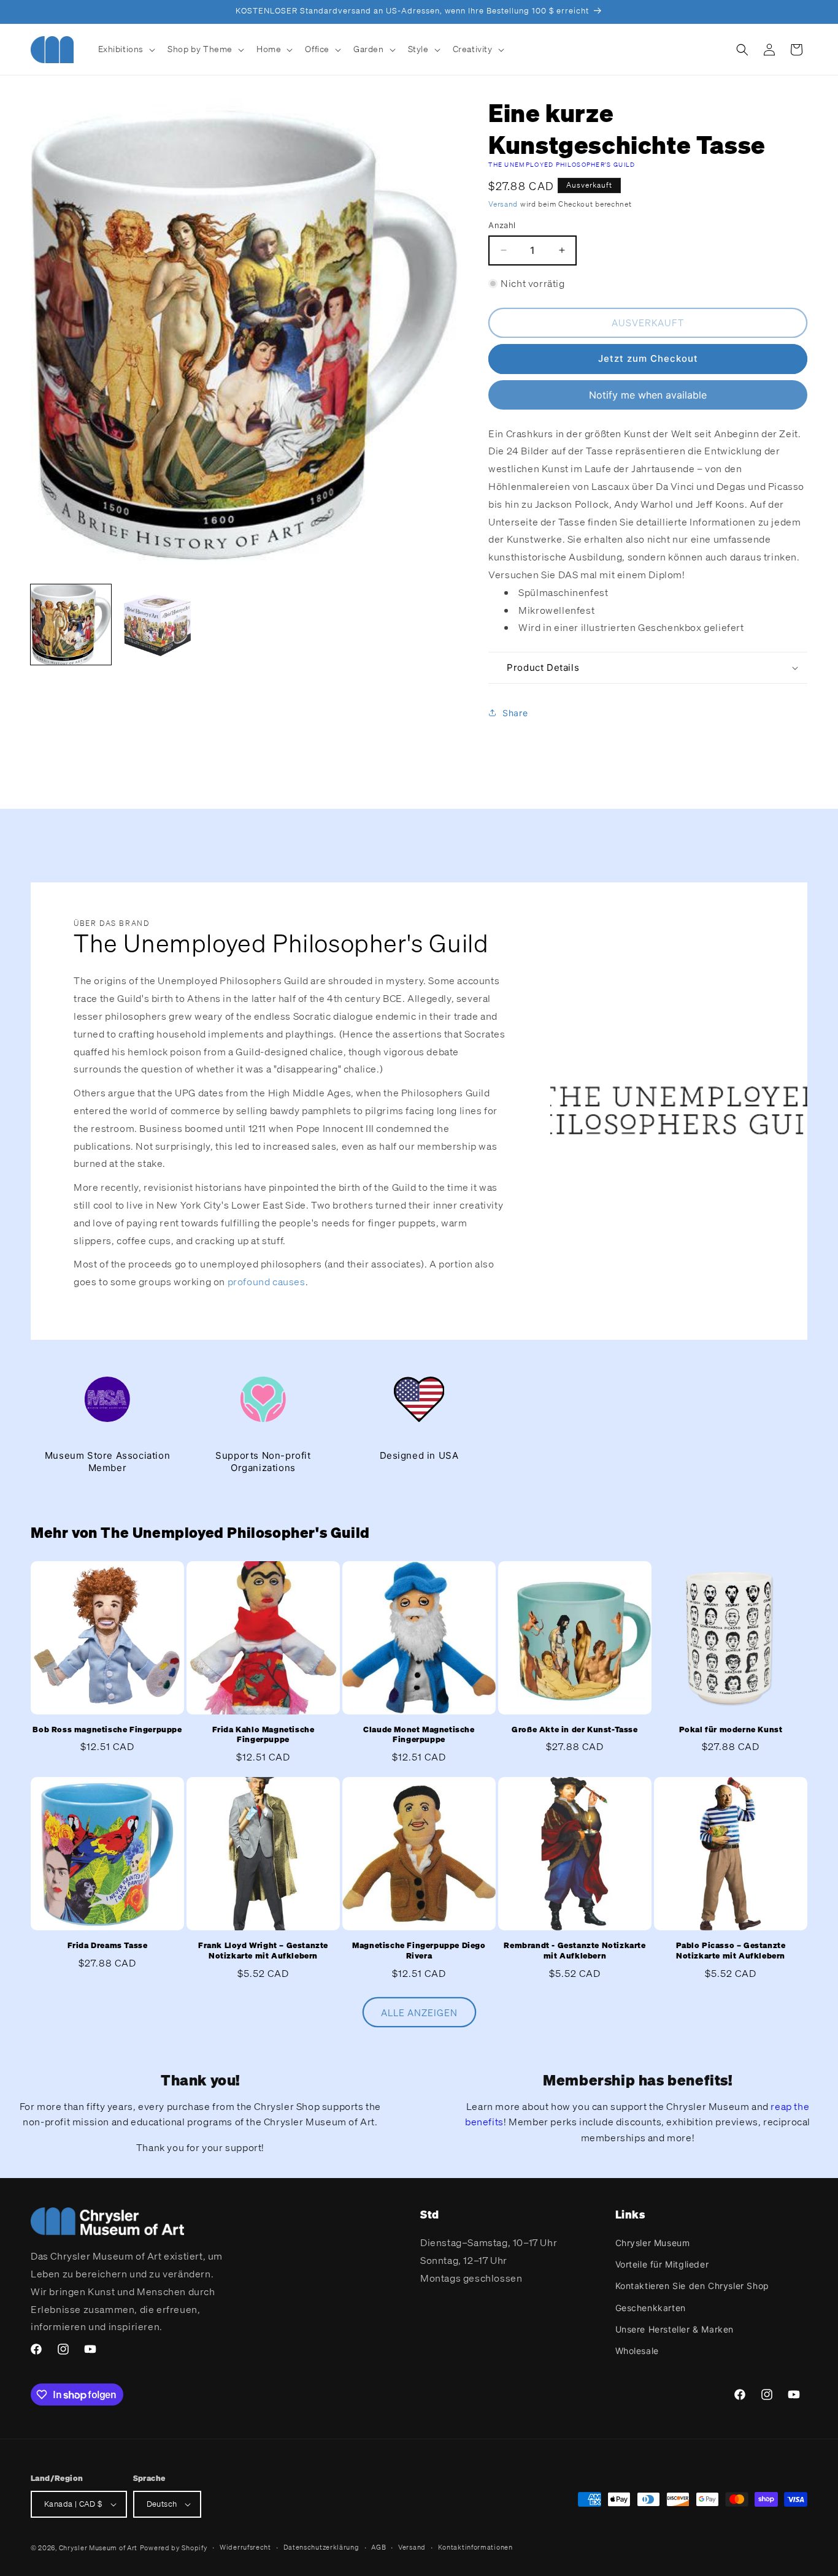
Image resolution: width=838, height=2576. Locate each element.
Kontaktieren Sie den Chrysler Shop (692, 2286)
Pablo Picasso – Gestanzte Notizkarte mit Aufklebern (731, 1951)
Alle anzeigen (419, 2012)
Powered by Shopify (174, 2548)
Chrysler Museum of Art (98, 2548)
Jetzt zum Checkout (648, 358)
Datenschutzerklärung (321, 2547)
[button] (126, 49)
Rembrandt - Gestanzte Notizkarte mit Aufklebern (575, 1951)
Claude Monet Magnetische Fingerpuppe (419, 1735)
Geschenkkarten (651, 2308)
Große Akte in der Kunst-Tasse (575, 1730)
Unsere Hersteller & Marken (675, 2329)
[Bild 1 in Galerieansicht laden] (71, 625)
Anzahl (502, 225)
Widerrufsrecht (245, 2547)
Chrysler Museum (653, 2243)
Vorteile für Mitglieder (662, 2264)
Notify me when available (648, 395)
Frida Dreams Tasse (108, 1946)
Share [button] (515, 713)
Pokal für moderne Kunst (731, 1730)
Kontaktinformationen (475, 2547)
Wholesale (637, 2351)
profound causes (267, 1282)
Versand (503, 204)
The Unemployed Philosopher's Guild (562, 165)
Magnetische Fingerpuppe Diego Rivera (419, 1951)
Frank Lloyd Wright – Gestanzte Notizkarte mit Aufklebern (263, 1951)
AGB (379, 2547)
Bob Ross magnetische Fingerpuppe (107, 1730)
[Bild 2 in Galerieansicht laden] (157, 625)
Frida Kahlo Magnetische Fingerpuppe (263, 1735)
